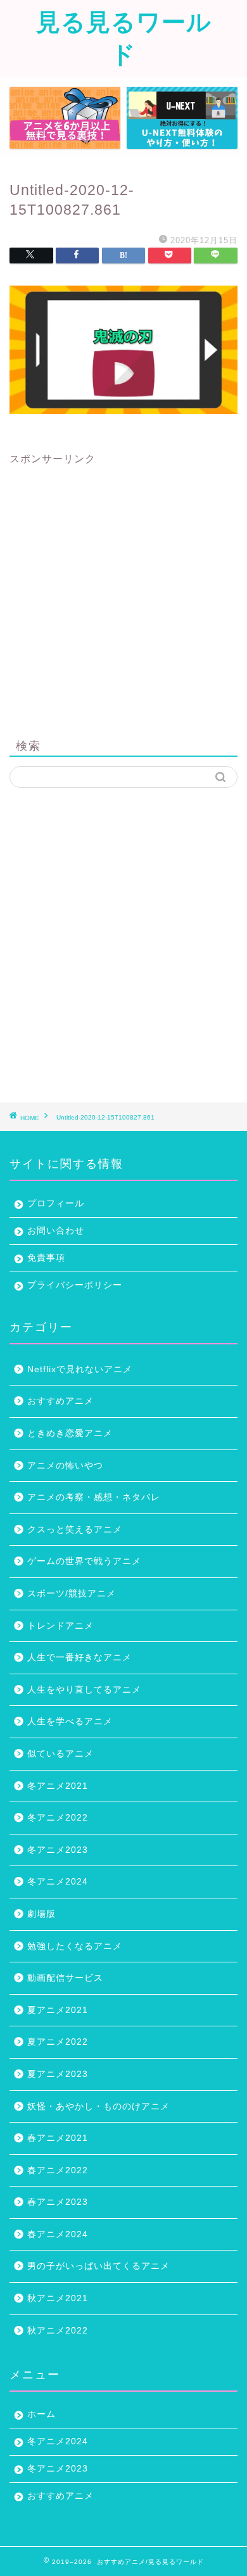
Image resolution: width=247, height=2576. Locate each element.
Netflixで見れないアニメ (80, 1369)
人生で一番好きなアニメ (79, 1657)
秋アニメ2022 (58, 2331)
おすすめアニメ (60, 1401)
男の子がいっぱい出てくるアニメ (98, 2266)
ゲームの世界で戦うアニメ (84, 1561)
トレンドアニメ (60, 1626)
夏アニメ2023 (58, 2074)
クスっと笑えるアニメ (75, 1530)
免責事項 (46, 1258)
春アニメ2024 (58, 2234)
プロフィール (56, 1203)
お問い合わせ (56, 1231)
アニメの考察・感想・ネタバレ (94, 1497)
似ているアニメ (60, 1754)
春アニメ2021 (58, 2138)
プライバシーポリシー (75, 1285)
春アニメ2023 (58, 2202)
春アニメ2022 (58, 2170)
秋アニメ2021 (58, 2298)
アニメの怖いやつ (65, 1466)
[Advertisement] (123, 590)
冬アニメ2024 (58, 1882)
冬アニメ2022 (58, 1818)
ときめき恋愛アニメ (70, 1433)
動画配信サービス (65, 1978)
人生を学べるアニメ (70, 1721)
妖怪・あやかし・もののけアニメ (98, 2106)
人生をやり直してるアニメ (84, 1690)
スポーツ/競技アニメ (72, 1594)
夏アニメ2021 (58, 2010)
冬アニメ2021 (58, 1786)
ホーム (41, 2414)
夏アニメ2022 (58, 2042)
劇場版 (41, 1914)
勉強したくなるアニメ (75, 1946)
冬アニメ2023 (58, 1850)
